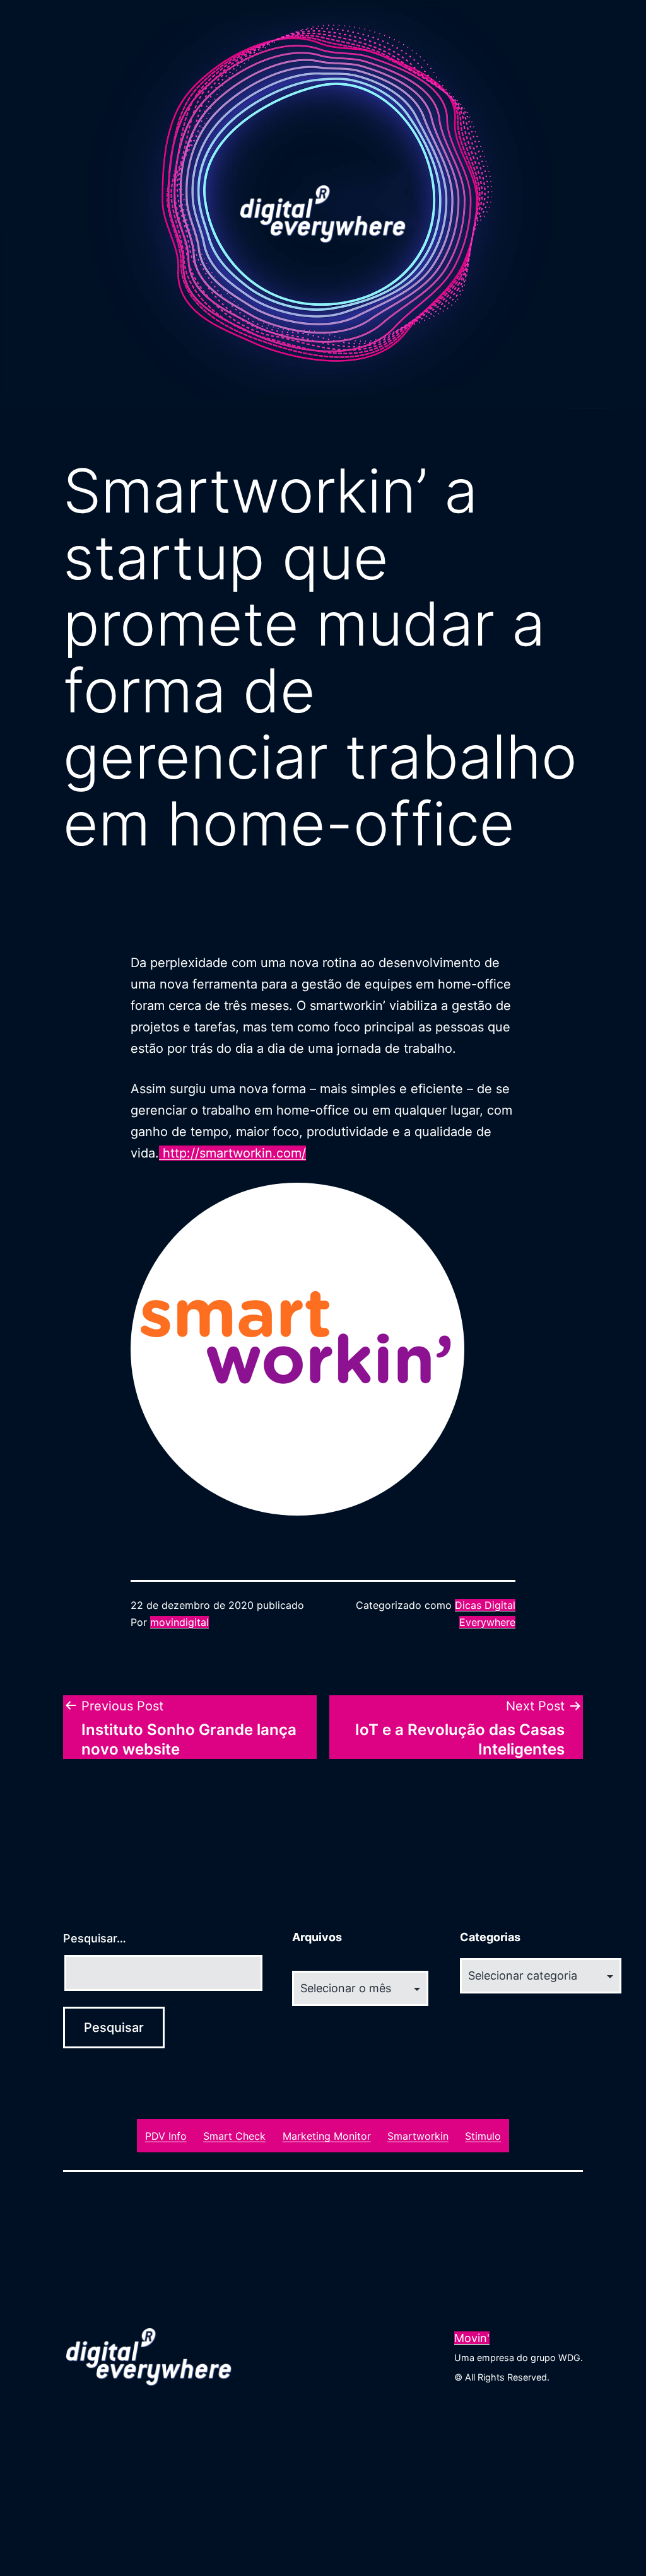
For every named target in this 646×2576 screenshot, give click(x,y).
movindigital (179, 1622)
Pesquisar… (95, 1938)
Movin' (472, 2338)
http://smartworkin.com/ (232, 1153)
